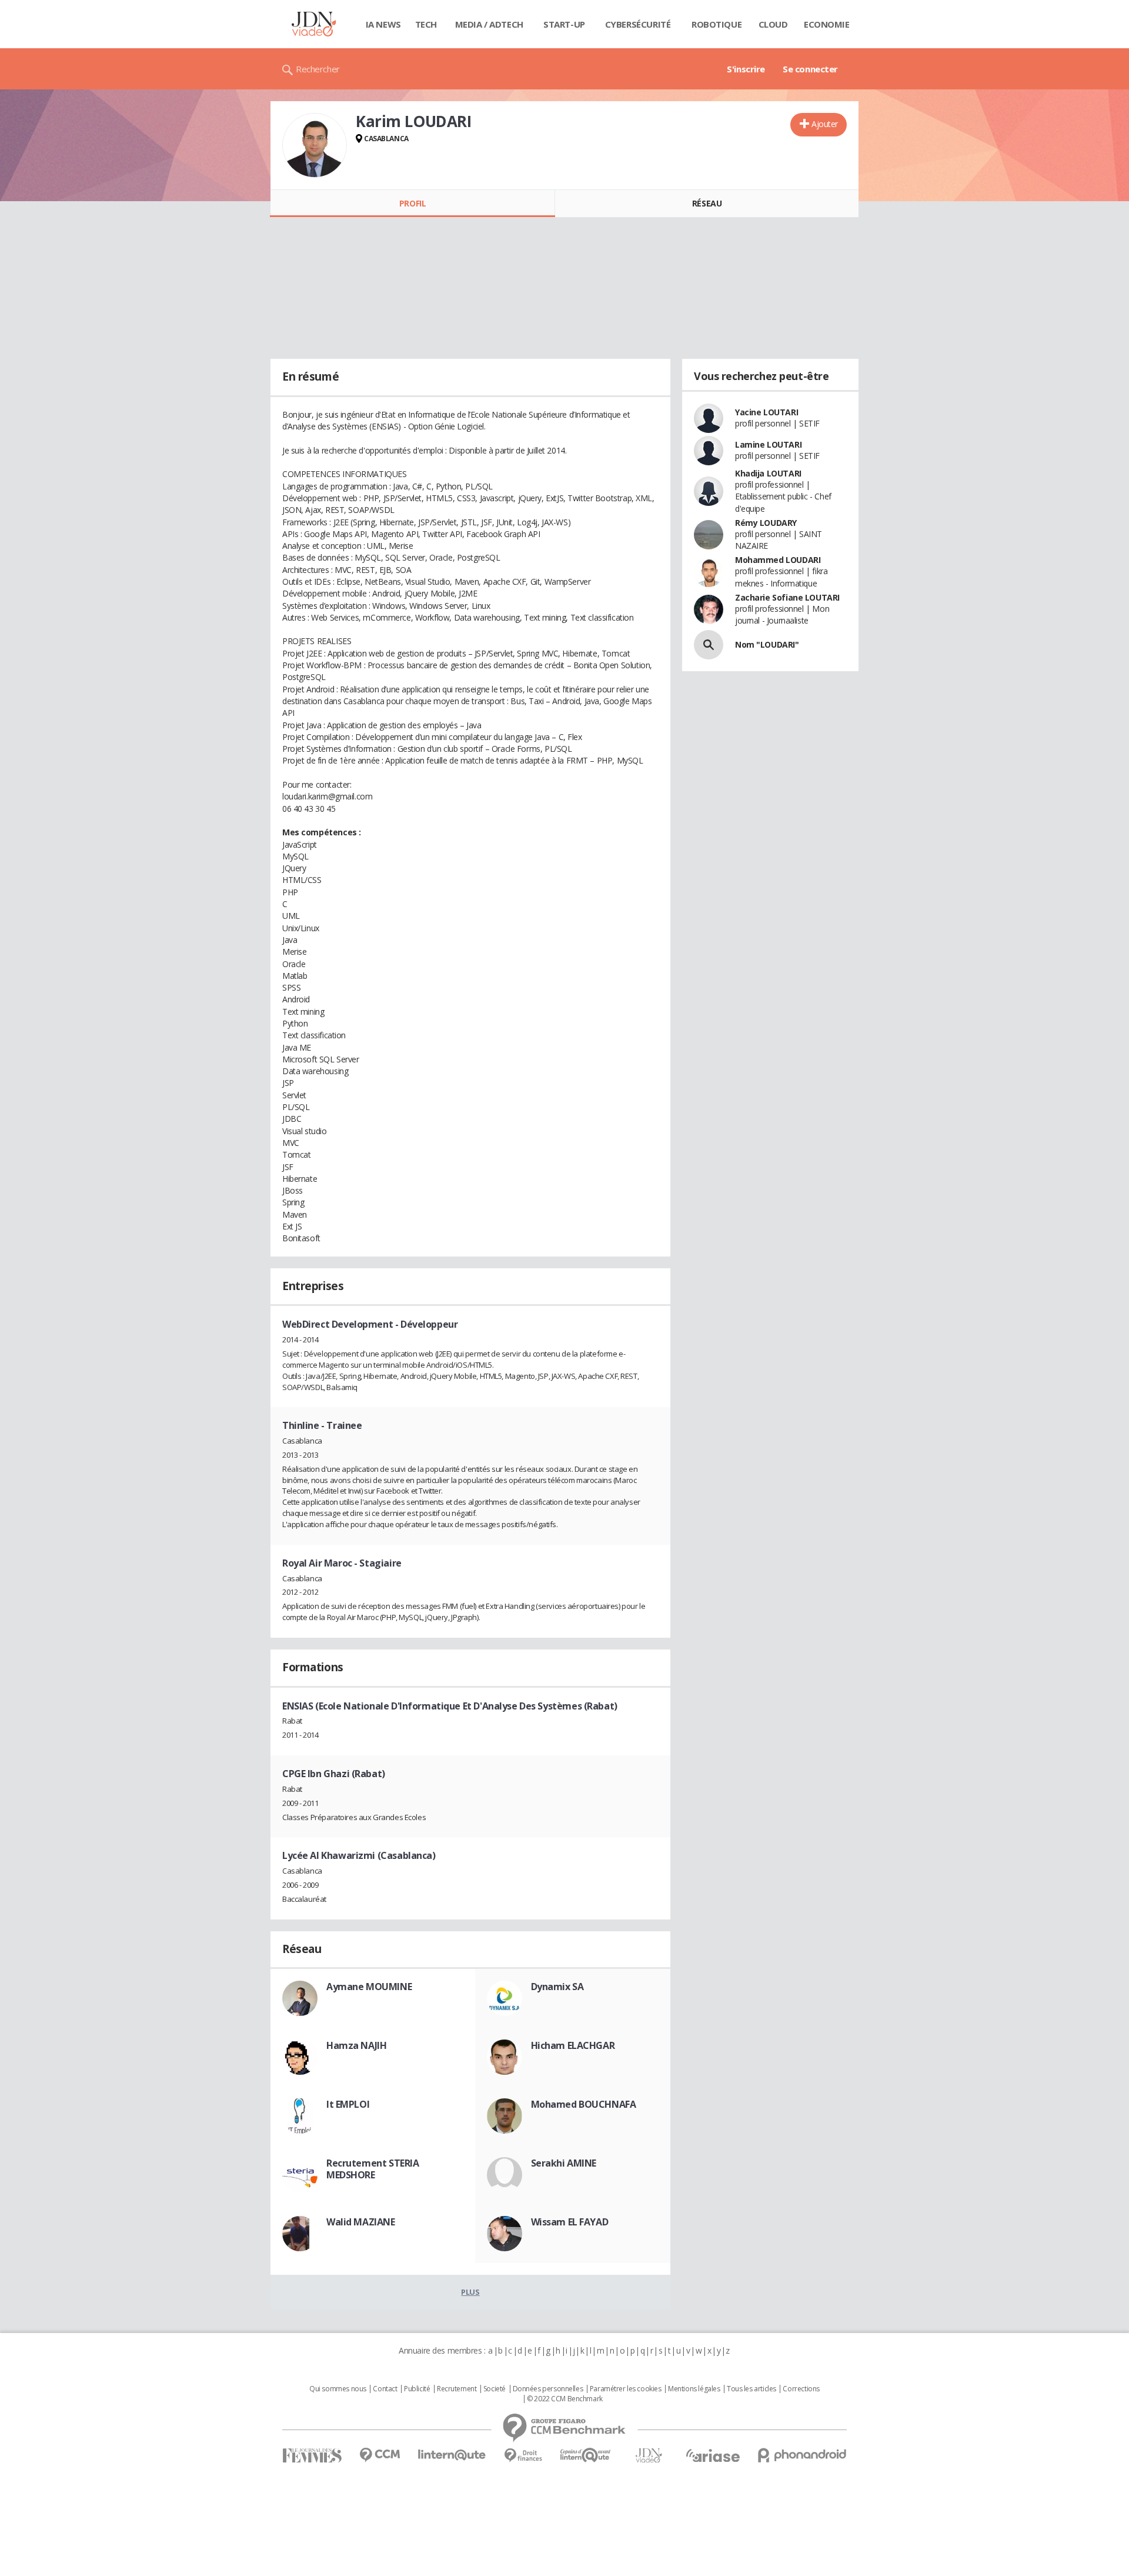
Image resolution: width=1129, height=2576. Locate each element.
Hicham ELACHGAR (573, 2045)
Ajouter (825, 124)
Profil (412, 203)
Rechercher (318, 69)
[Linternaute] (452, 2455)
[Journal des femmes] (312, 2456)
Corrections (801, 2389)
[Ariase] (713, 2455)
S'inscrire (746, 69)
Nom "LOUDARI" (767, 644)
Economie (827, 24)
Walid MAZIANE (361, 2222)
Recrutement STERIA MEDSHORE (373, 2169)
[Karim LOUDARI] (315, 145)
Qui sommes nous (338, 2389)
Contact (385, 2389)
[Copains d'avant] (586, 2455)
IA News (383, 24)
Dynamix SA (557, 1987)
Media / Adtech (489, 24)
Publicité (417, 2389)
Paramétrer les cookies (626, 2389)
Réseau (707, 203)
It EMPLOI (348, 2104)
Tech (426, 24)
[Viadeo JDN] (649, 2456)
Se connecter (810, 69)
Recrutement (457, 2389)
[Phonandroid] (802, 2455)
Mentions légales (694, 2389)
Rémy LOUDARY (766, 523)
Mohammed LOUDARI (778, 560)
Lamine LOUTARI (768, 444)
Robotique (717, 24)
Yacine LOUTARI (766, 412)
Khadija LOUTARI (768, 473)
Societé (495, 2389)
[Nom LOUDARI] (709, 645)
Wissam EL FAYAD (570, 2222)
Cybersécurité (638, 24)
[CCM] (380, 2455)
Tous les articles (751, 2389)
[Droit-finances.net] (523, 2456)
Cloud (773, 24)
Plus (470, 2292)
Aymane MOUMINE (369, 1987)
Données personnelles (548, 2389)
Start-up (564, 24)
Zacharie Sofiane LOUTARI (787, 597)
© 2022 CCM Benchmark (565, 2399)
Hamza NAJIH (356, 2045)
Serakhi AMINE (564, 2163)
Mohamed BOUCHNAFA (584, 2104)
